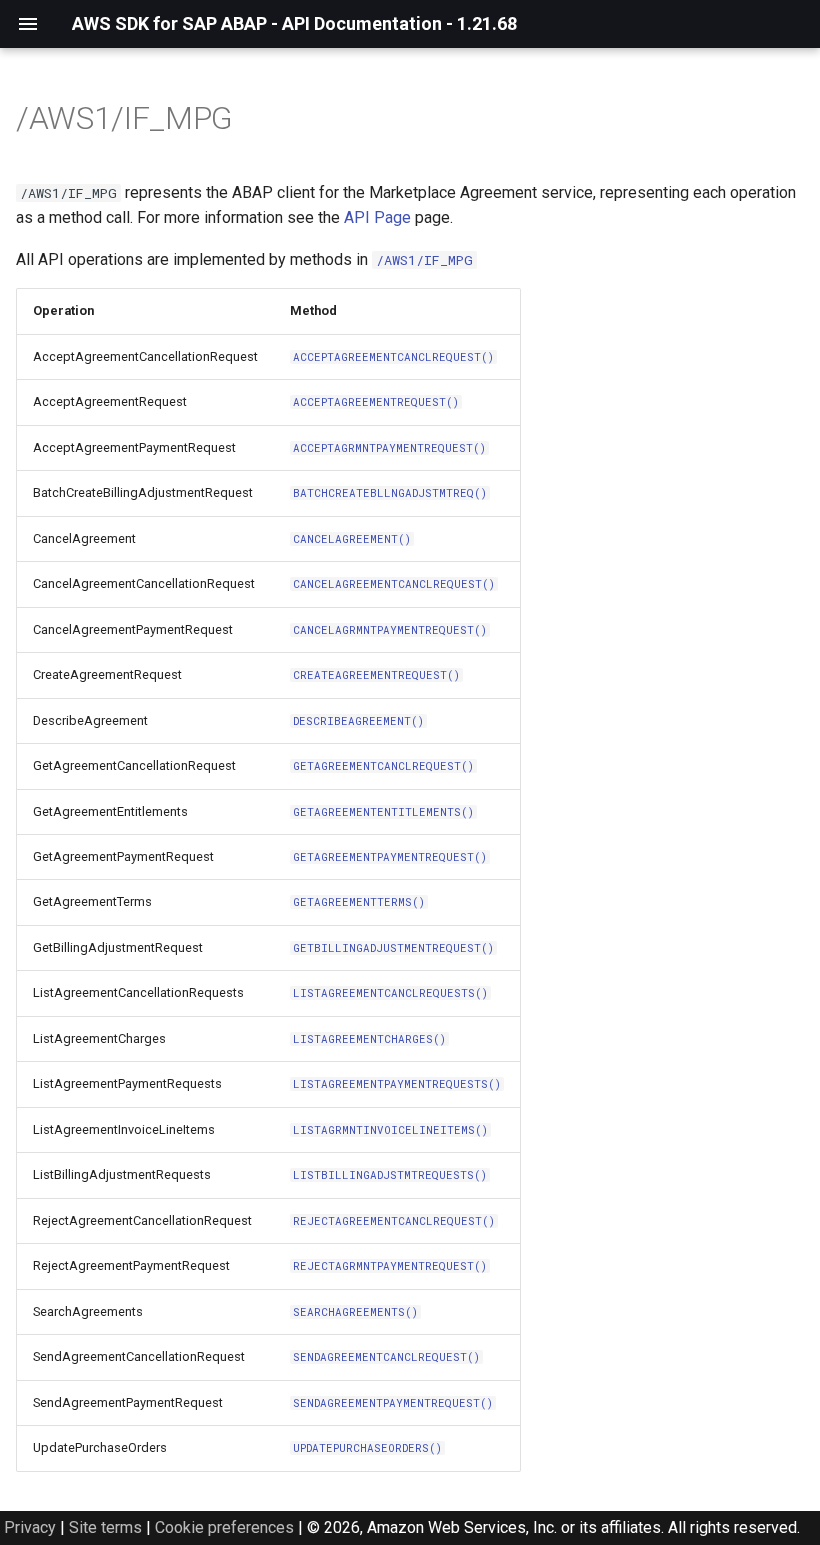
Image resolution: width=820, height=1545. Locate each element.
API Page (377, 217)
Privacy (30, 1527)
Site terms (105, 1527)
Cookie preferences (224, 1527)
